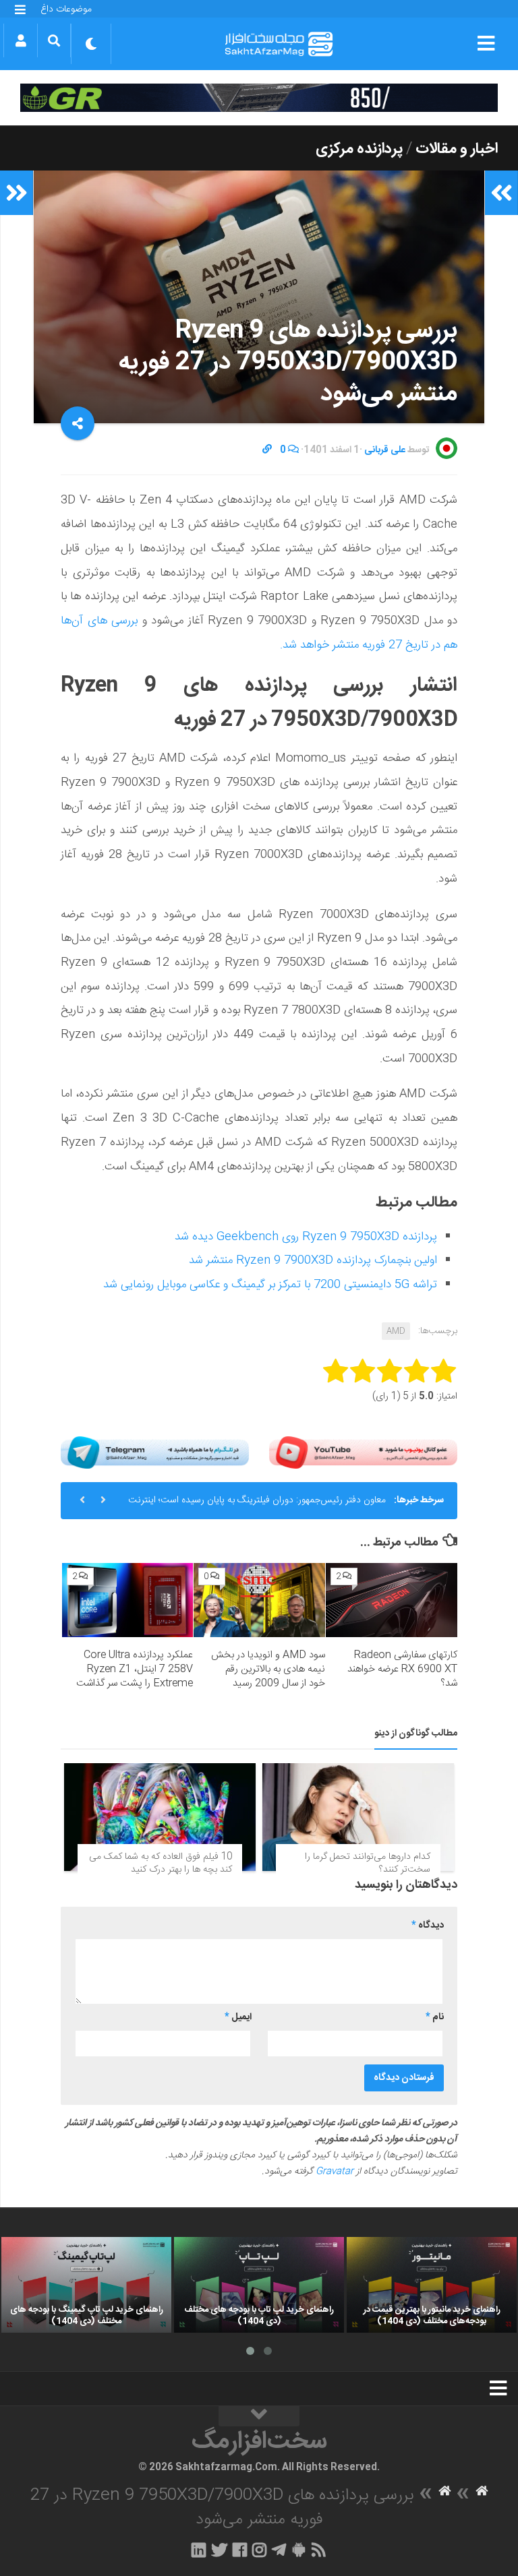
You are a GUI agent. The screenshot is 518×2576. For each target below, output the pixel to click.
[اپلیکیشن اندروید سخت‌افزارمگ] (298, 2550)
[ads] (259, 98)
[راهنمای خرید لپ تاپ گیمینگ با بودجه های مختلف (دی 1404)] (86, 2285)
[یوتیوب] (363, 1453)
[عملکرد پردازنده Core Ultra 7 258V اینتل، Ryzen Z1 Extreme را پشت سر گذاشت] (128, 1600)
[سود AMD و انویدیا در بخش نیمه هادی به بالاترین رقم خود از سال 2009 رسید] (259, 1600)
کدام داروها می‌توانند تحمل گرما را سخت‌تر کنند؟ (368, 1864)
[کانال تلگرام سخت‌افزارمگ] (279, 2550)
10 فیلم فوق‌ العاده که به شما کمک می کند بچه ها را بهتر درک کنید (161, 1864)
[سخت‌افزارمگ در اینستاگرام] (259, 2550)
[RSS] (319, 2550)
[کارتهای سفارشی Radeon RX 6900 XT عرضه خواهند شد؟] (392, 1600)
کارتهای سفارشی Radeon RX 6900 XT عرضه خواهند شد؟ (402, 1669)
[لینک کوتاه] (267, 450)
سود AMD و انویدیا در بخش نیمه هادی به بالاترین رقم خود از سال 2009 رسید (268, 1669)
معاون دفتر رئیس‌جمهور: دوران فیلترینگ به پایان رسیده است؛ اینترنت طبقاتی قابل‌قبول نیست (257, 1506)
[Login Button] (21, 40)
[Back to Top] (259, 2416)
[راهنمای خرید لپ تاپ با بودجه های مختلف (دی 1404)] (259, 2285)
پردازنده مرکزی (359, 149)
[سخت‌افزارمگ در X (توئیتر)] (219, 2550)
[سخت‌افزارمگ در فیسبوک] (240, 2550)
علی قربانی (385, 450)
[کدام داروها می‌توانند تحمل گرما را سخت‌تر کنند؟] (358, 1817)
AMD (396, 1331)
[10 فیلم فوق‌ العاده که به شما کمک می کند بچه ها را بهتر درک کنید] (160, 1817)
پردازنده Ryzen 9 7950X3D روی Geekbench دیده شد (306, 1237)
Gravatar (335, 2172)
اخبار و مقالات (457, 149)
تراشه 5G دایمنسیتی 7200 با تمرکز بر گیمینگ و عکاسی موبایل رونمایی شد (270, 1285)
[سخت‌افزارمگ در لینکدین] (199, 2550)
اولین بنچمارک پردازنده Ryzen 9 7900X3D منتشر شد (313, 1260)
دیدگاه (428, 1926)
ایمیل (238, 2017)
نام (435, 2017)
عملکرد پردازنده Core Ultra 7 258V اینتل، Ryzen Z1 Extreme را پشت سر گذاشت (135, 1669)
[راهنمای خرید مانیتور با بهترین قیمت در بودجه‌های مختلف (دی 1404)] (432, 2285)
